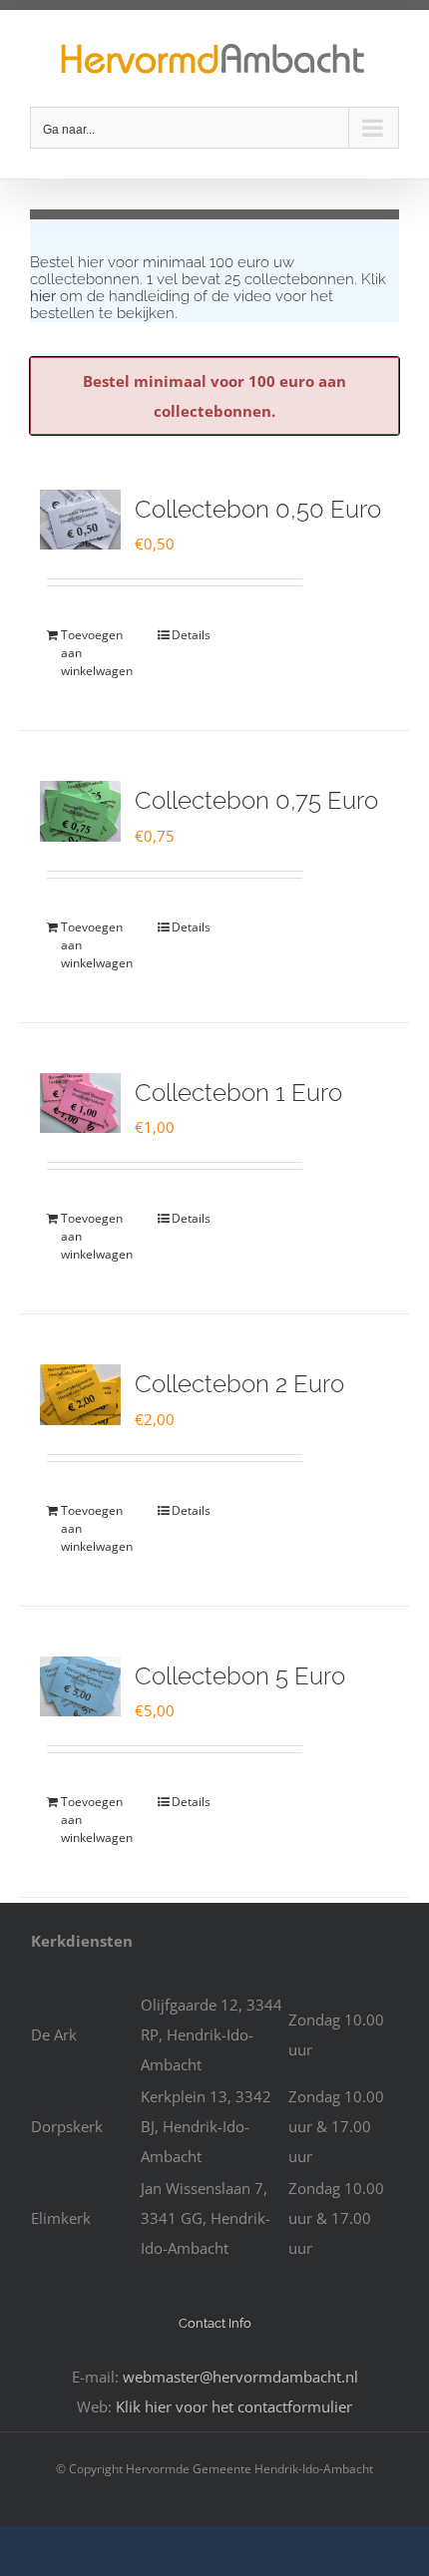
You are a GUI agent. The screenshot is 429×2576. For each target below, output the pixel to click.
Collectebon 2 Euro (239, 1384)
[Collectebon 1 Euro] (80, 1103)
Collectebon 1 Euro (238, 1093)
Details (191, 635)
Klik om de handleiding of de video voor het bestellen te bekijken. (208, 296)
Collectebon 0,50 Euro (258, 509)
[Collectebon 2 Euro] (80, 1394)
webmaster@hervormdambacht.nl (240, 2377)
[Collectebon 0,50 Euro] (80, 520)
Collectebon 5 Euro (240, 1676)
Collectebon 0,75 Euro (256, 800)
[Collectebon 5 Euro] (80, 1686)
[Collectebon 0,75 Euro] (80, 811)
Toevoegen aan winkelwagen (97, 653)
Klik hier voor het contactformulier (234, 2406)
